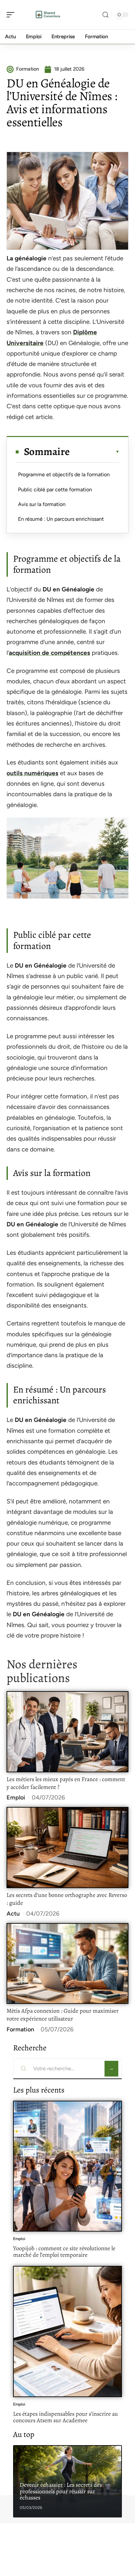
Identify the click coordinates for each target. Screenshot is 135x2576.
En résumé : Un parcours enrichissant (61, 519)
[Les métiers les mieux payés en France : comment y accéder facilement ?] (67, 1732)
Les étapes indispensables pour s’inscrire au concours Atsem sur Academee (66, 2417)
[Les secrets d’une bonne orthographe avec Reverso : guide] (67, 1848)
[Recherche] (106, 15)
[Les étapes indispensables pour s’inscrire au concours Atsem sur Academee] (67, 2331)
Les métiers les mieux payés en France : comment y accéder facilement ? (66, 1783)
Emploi (16, 1797)
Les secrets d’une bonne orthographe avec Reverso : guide (67, 1899)
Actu (13, 1914)
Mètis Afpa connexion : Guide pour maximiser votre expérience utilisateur (63, 2015)
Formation (20, 2029)
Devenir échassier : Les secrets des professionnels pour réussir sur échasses (61, 2491)
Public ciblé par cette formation (55, 490)
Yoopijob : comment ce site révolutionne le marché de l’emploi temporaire (64, 2252)
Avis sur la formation (42, 504)
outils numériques (32, 773)
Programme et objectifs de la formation (64, 474)
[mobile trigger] (12, 15)
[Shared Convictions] (47, 15)
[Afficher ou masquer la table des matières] (95, 452)
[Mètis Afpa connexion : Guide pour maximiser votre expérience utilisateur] (67, 1964)
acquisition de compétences (49, 653)
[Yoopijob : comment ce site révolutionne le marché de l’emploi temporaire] (67, 2166)
